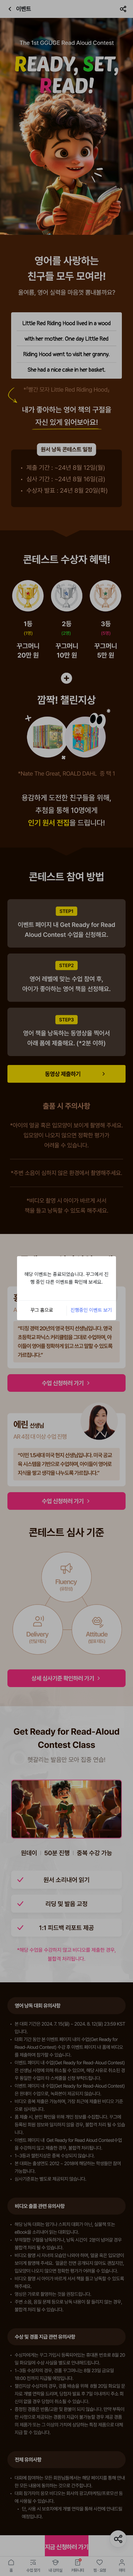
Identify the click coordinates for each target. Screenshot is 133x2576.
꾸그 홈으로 (42, 1310)
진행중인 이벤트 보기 (91, 1310)
